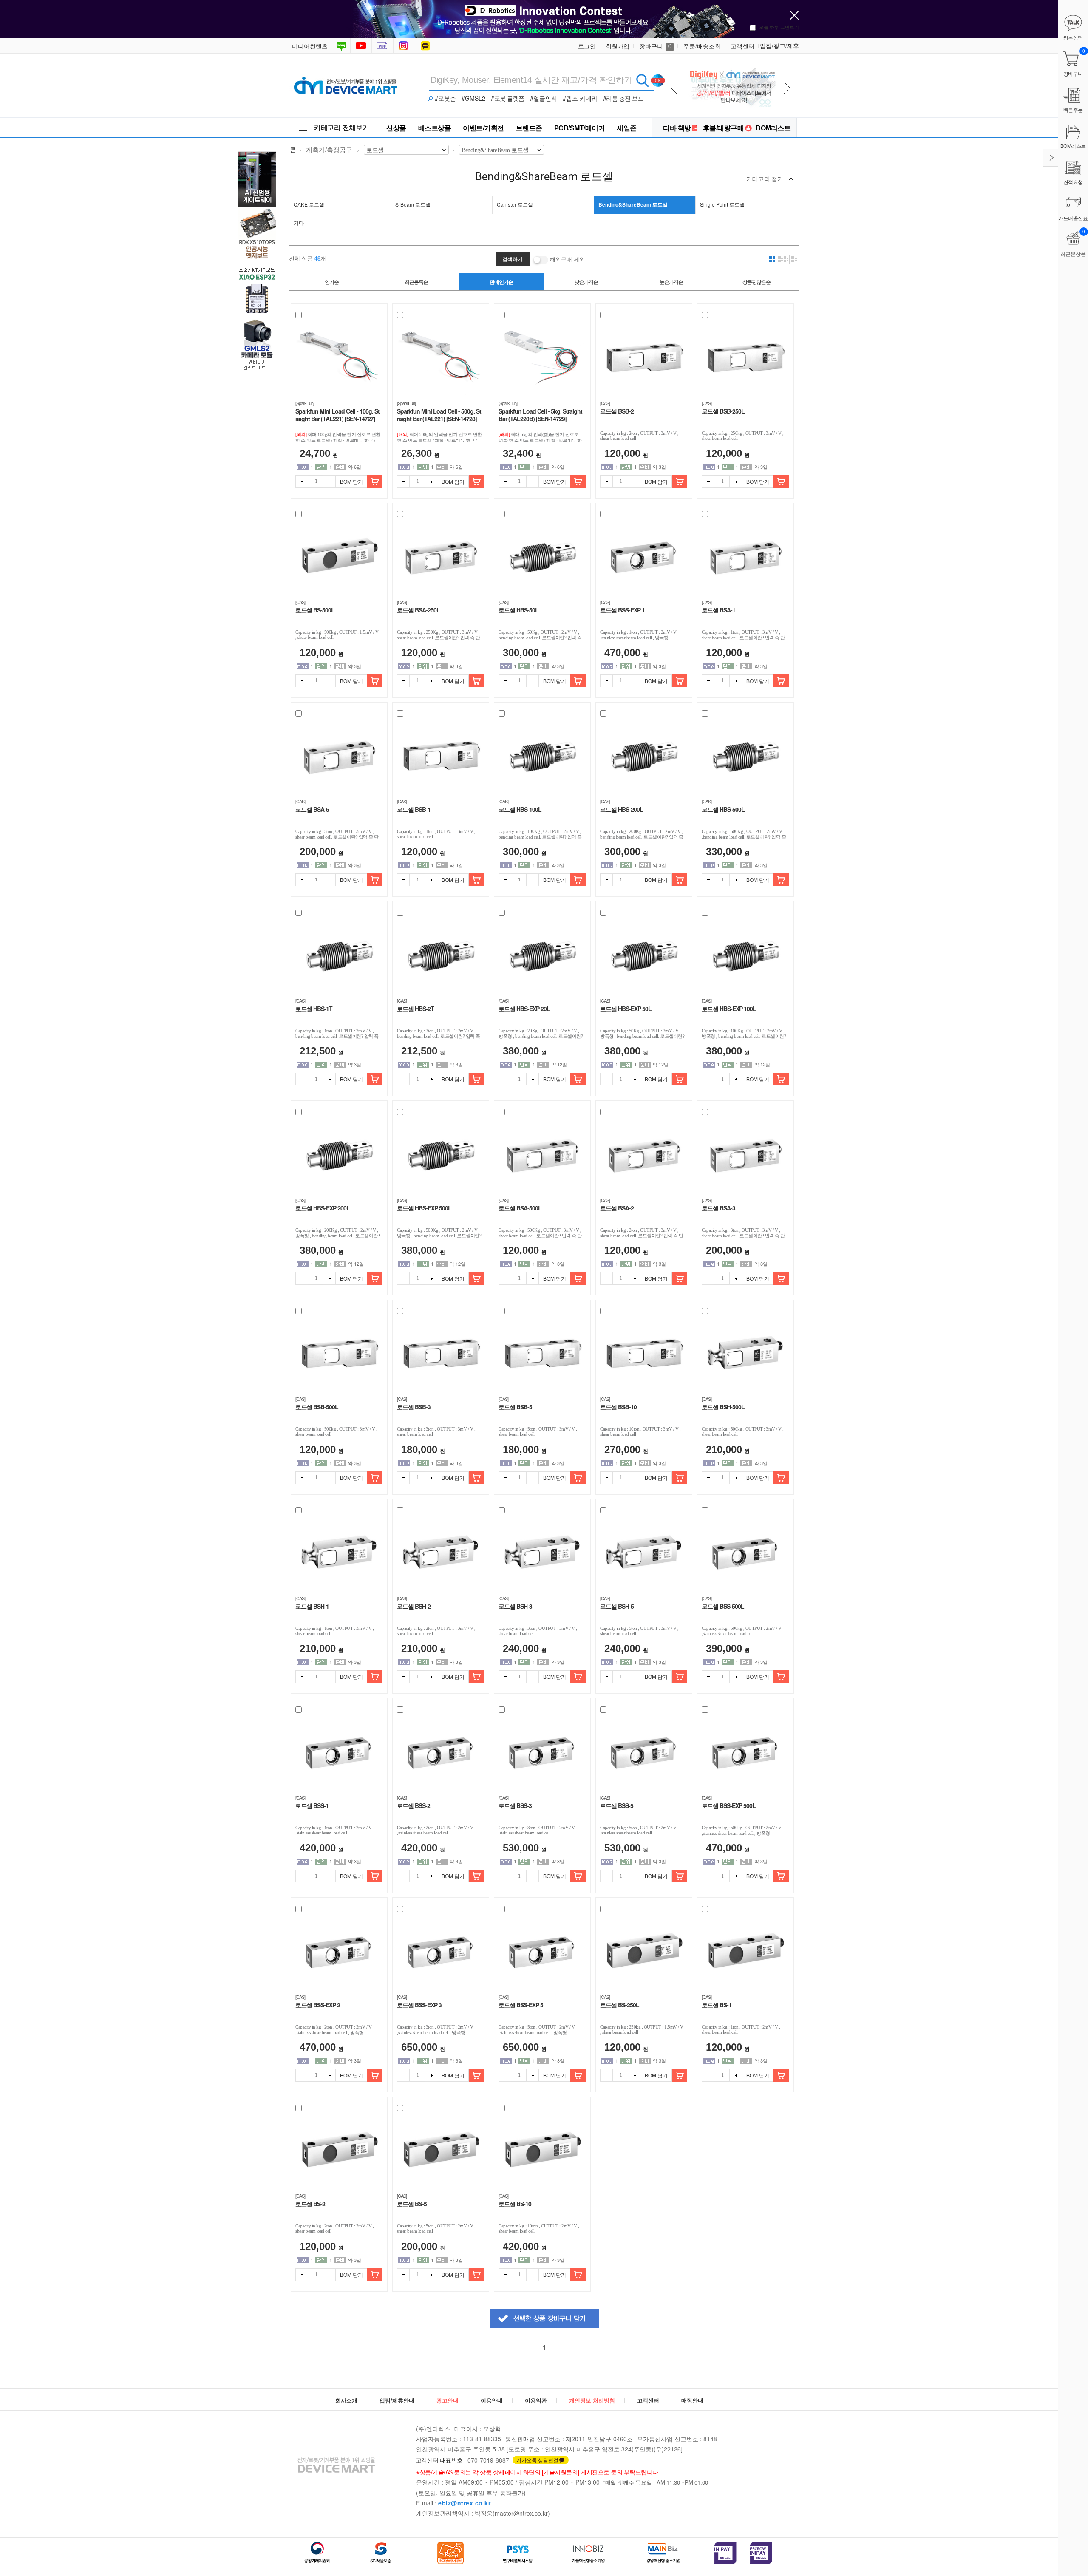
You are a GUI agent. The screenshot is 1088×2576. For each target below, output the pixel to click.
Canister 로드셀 (515, 204)
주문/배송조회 (702, 46)
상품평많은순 (756, 282)
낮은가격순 (586, 282)
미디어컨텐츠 (310, 46)
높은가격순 (671, 282)
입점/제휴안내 (397, 2400)
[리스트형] (794, 259)
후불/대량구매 (724, 128)
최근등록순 (416, 282)
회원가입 (618, 46)
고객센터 (742, 46)
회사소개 (346, 2400)
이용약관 (536, 2400)
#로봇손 (445, 98)
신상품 (396, 128)
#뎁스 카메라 (580, 98)
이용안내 (492, 2400)
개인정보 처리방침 (592, 2400)
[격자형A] (772, 259)
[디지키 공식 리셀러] (732, 64)
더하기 (329, 482)
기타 (299, 222)
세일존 (627, 128)
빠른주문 (1073, 109)
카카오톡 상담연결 (537, 2460)
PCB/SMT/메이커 (580, 128)
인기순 (332, 282)
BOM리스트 (773, 128)
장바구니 (655, 46)
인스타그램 (405, 46)
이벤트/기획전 (483, 128)
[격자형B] (783, 259)
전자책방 (383, 46)
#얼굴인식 (544, 98)
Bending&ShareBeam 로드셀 (633, 204)
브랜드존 (529, 128)
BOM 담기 (351, 481)
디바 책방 (677, 128)
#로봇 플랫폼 (508, 98)
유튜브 (361, 46)
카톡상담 (426, 46)
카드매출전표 (1073, 218)
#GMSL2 (473, 98)
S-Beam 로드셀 (413, 204)
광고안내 (448, 2400)
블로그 (341, 46)
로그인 (587, 46)
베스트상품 (435, 128)
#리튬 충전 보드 (623, 98)
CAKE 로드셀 (309, 204)
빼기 (302, 482)
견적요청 (1073, 182)
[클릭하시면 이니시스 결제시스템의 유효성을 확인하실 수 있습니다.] (725, 2553)
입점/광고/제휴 (779, 45)
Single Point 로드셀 (722, 204)
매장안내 (692, 2400)
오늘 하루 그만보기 (779, 27)
